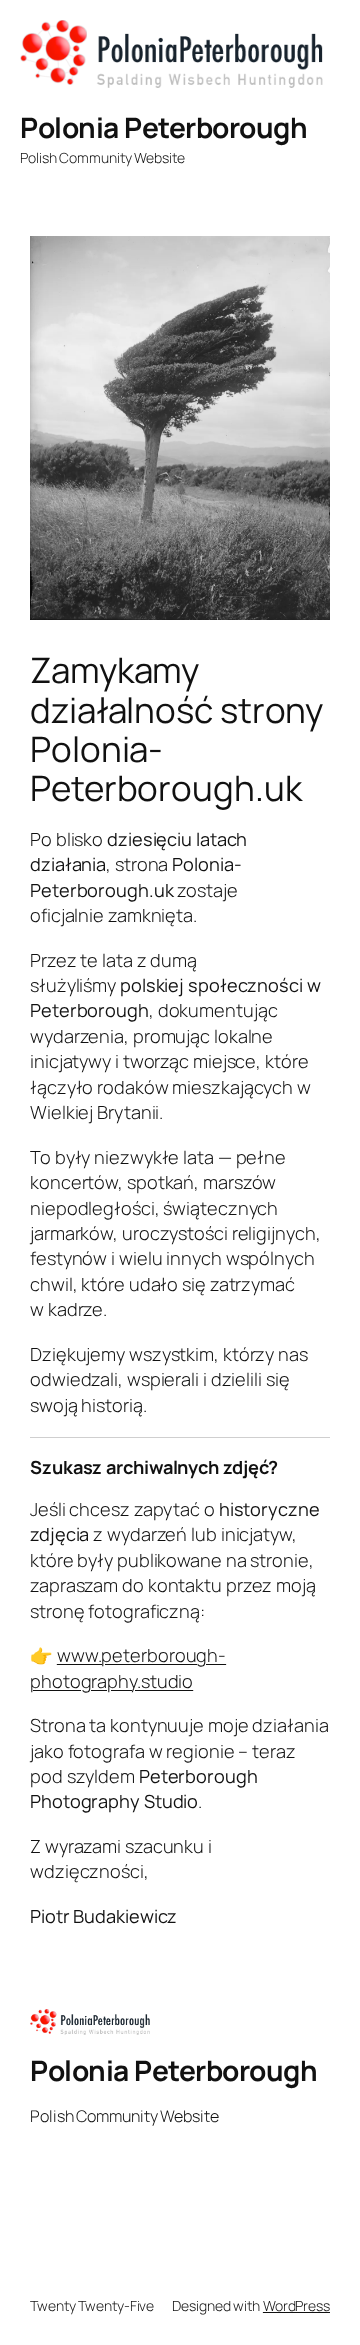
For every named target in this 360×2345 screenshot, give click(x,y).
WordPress (296, 2305)
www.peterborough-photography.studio (128, 1667)
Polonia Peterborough (163, 127)
